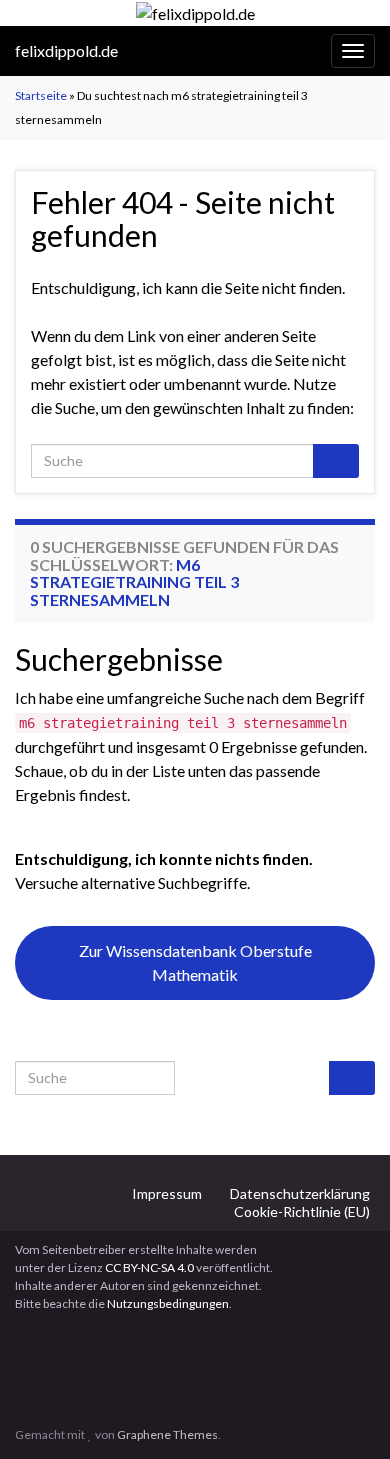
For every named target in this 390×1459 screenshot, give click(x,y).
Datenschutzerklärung (300, 1193)
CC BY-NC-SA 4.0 (149, 1267)
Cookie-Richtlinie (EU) (302, 1211)
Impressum (167, 1193)
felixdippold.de (66, 50)
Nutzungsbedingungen (168, 1303)
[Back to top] (345, 1414)
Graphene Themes (167, 1434)
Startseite (41, 95)
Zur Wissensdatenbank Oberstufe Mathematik (195, 962)
